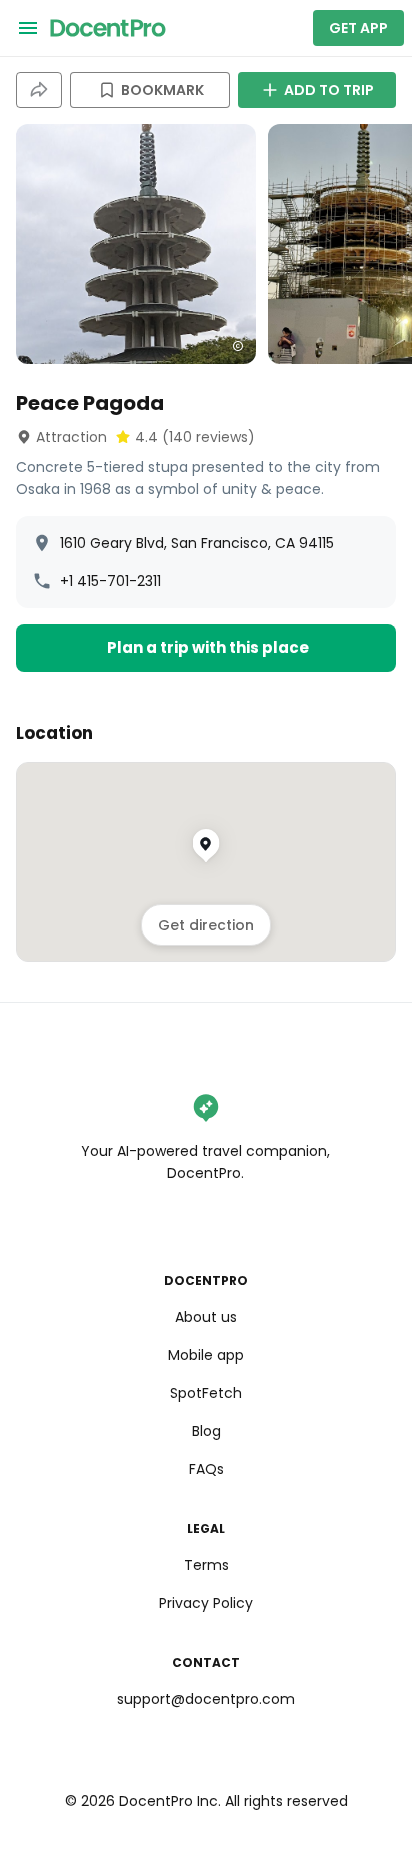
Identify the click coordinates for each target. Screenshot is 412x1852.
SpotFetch (206, 1393)
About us (206, 1317)
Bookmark (162, 90)
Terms (206, 1565)
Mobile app (206, 1355)
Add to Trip (329, 90)
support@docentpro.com (206, 1699)
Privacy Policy (206, 1603)
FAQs (206, 1469)
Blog (206, 1431)
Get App (358, 28)
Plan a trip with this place (208, 647)
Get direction (206, 925)
